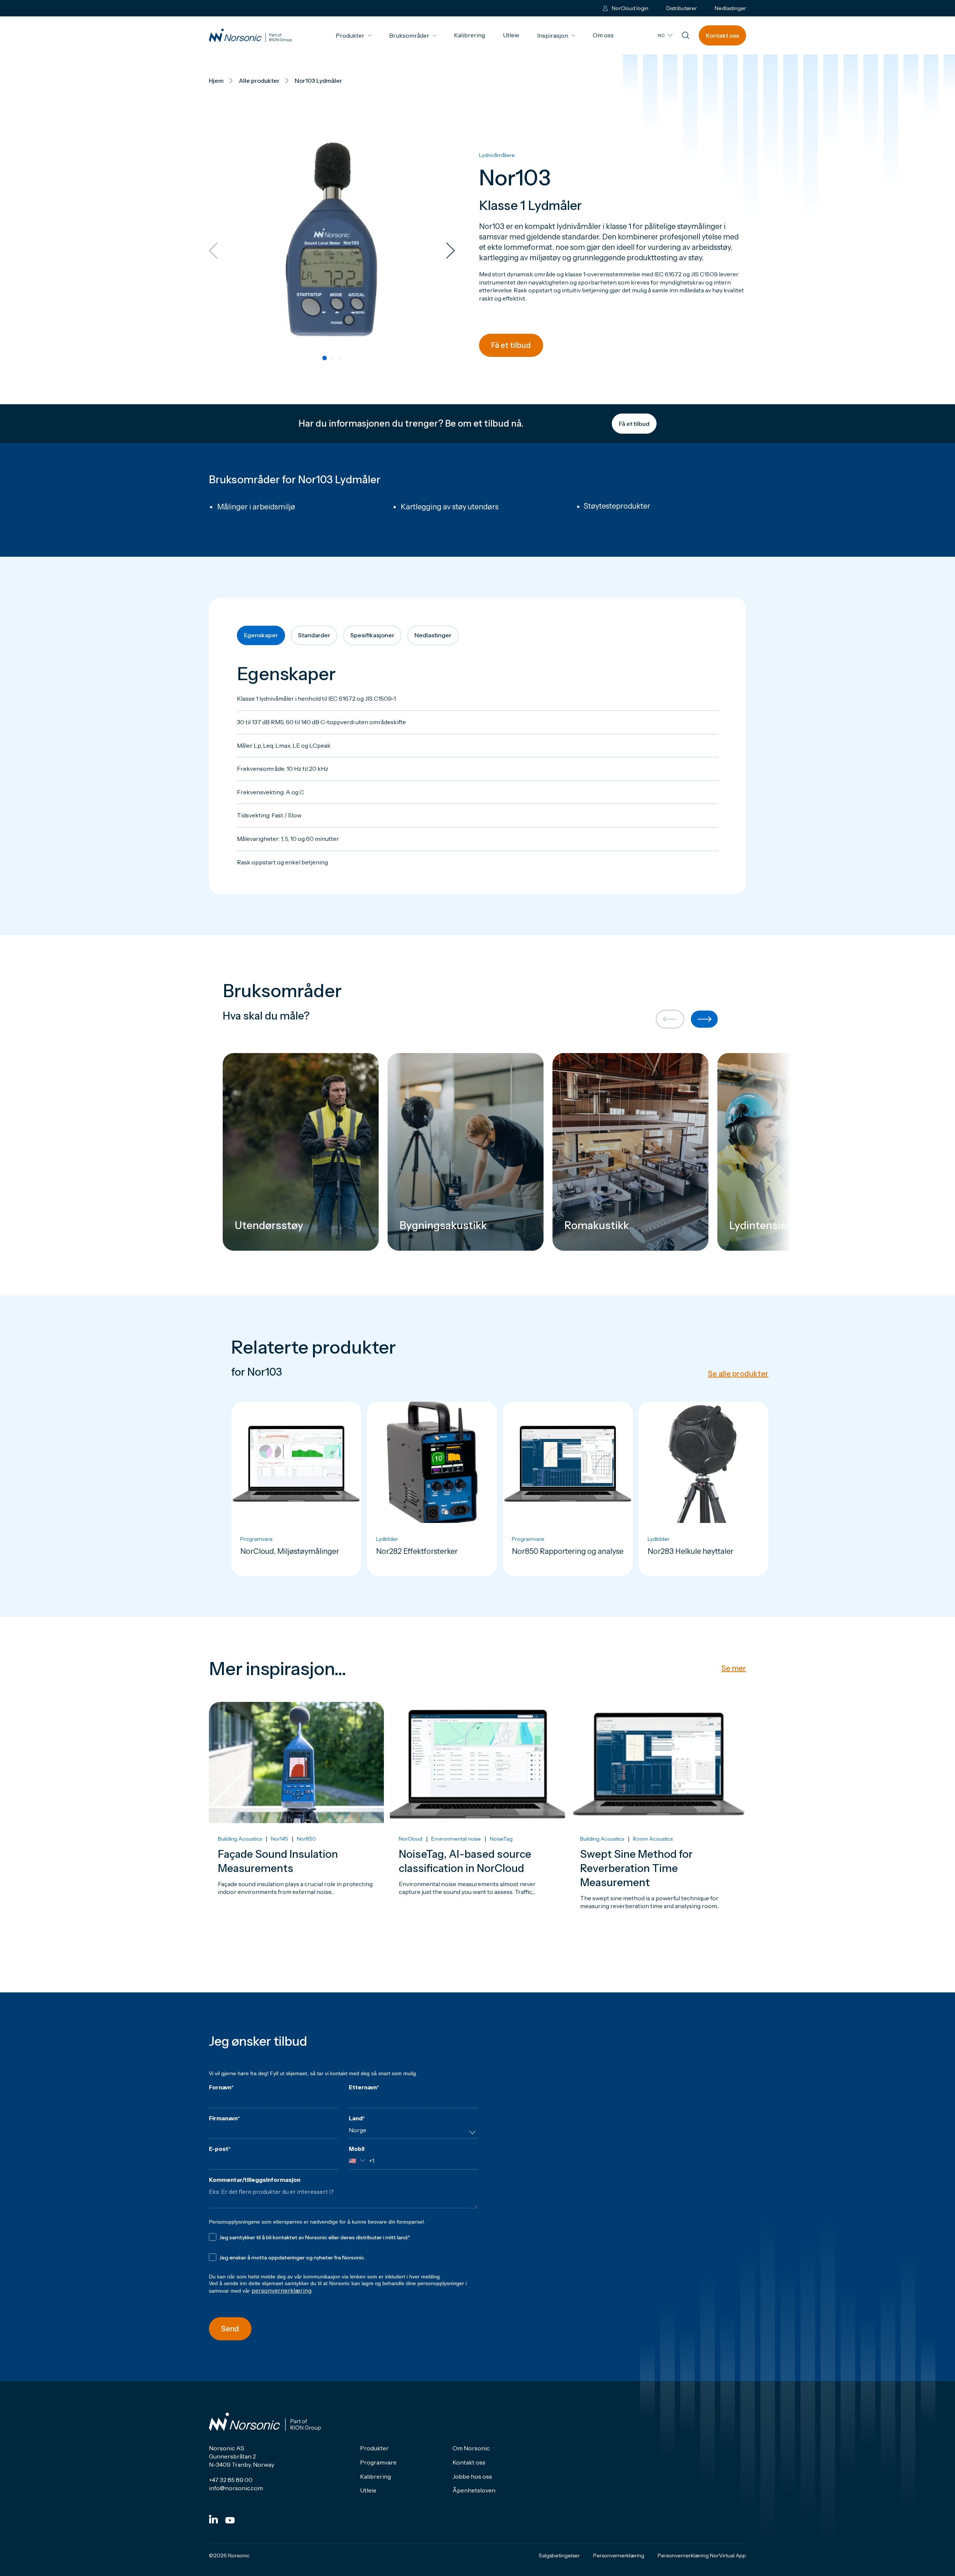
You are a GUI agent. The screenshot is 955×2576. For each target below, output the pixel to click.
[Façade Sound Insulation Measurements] (296, 1827)
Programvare (378, 2462)
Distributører (682, 8)
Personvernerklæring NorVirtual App (702, 2555)
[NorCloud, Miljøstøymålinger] (296, 1489)
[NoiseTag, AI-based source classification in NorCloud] (477, 1827)
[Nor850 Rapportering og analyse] (568, 1489)
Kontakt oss (722, 35)
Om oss (603, 35)
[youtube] (230, 2520)
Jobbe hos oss (472, 2476)
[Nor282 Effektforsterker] (432, 1489)
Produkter (353, 35)
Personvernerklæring (619, 2555)
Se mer (734, 1668)
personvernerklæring (281, 2290)
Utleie (511, 35)
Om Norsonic (471, 2448)
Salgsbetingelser (559, 2555)
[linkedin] (213, 2519)
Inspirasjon (556, 35)
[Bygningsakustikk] (466, 1152)
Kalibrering (469, 35)
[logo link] (250, 36)
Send (230, 2329)
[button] (325, 358)
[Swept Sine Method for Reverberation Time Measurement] (659, 1827)
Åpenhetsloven (474, 2490)
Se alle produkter (738, 1374)
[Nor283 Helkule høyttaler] (704, 1489)
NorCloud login (630, 8)
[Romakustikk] (630, 1152)
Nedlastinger (730, 8)
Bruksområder (413, 35)
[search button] (686, 36)
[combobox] (413, 2133)
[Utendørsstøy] (301, 1152)
